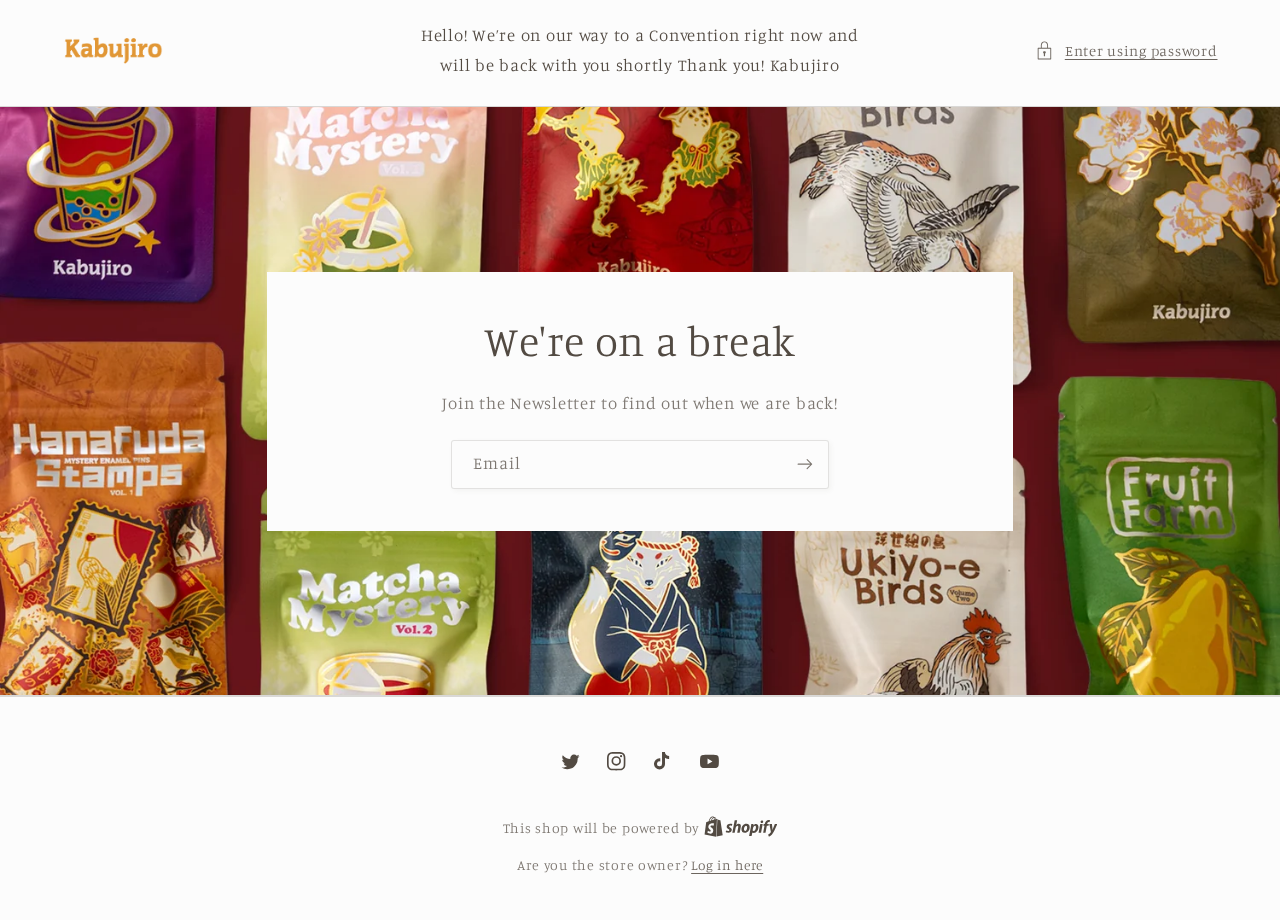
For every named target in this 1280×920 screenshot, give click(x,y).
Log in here (727, 865)
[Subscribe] (805, 464)
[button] (1126, 51)
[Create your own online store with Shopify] (741, 828)
